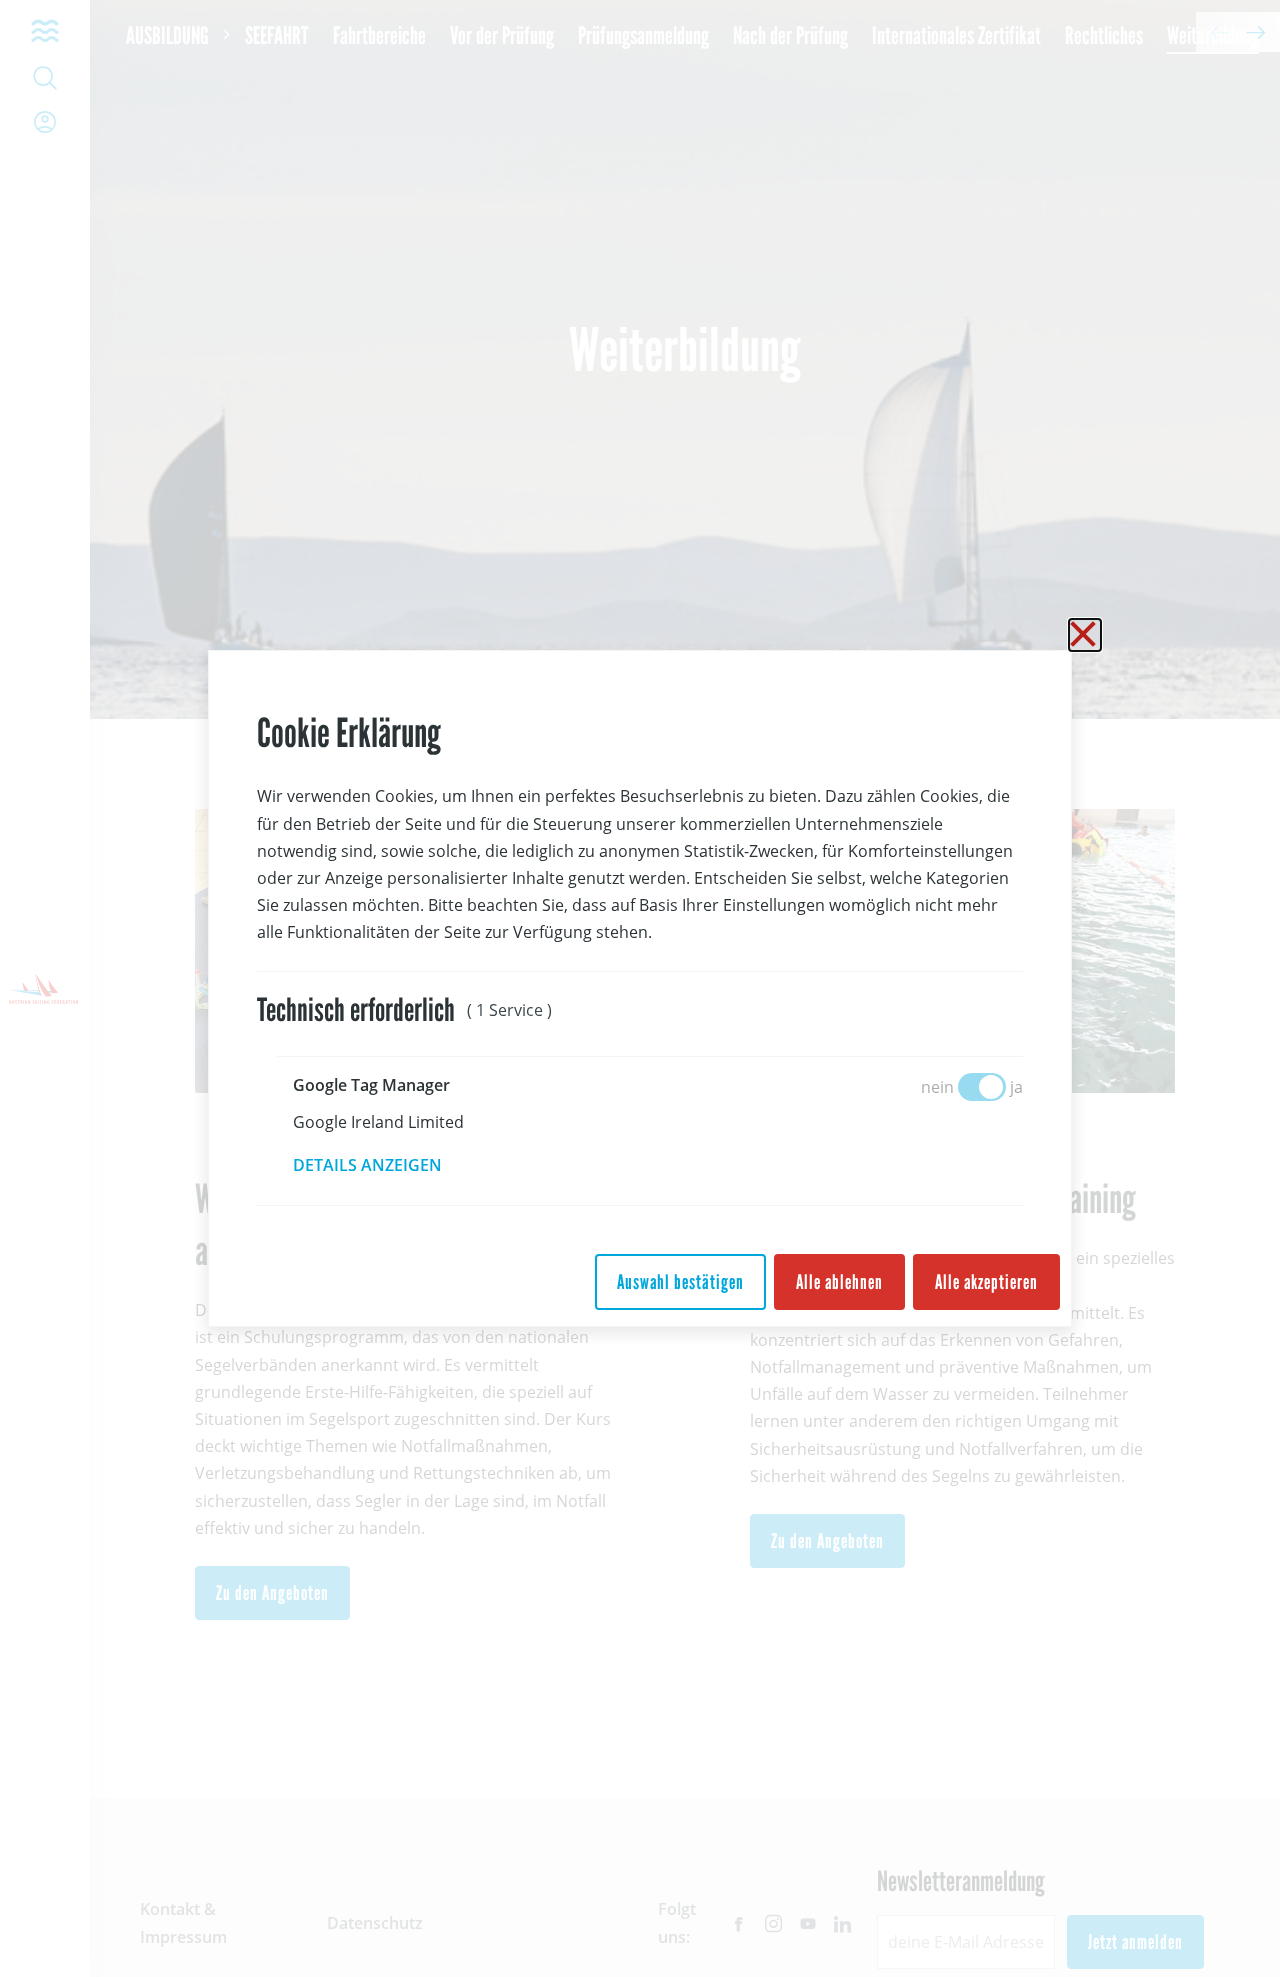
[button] (381, 1165)
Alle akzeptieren (986, 1282)
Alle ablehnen (839, 1282)
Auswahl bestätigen (680, 1282)
